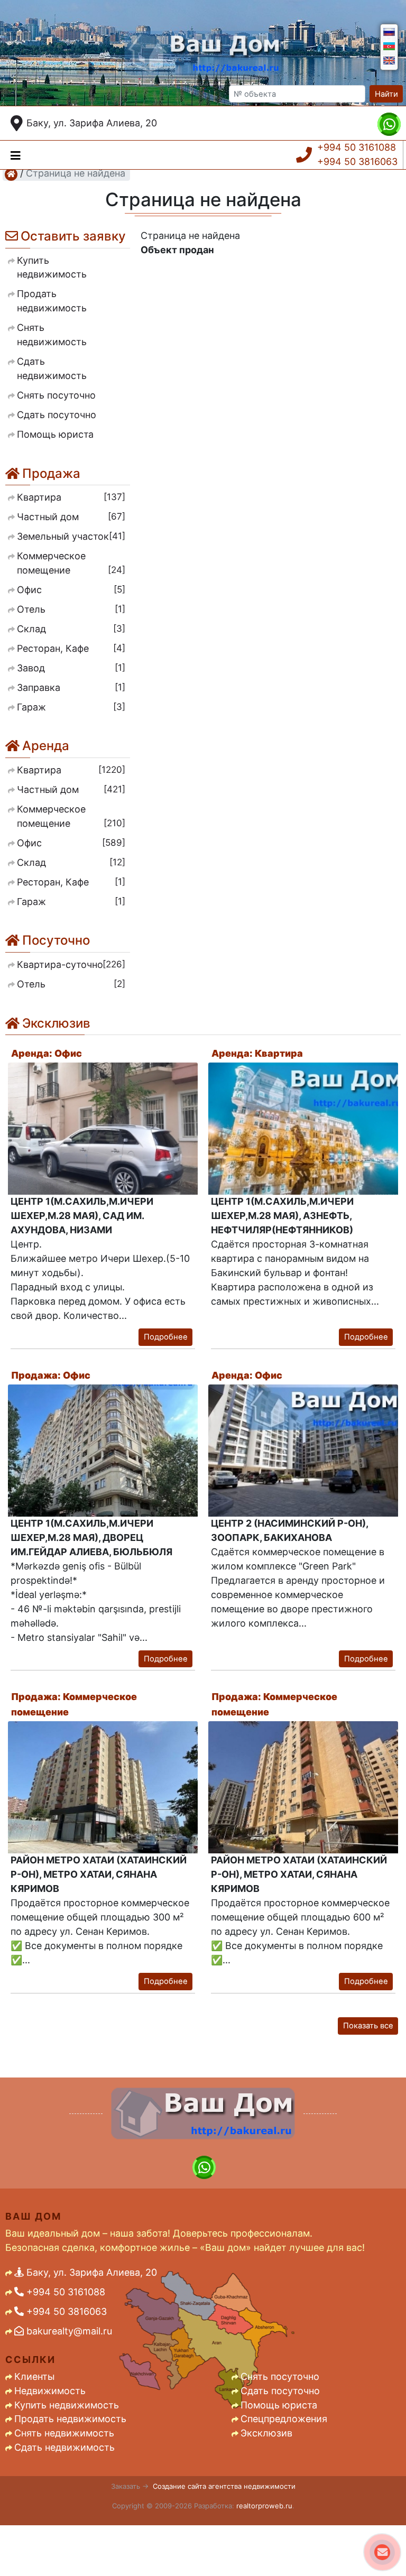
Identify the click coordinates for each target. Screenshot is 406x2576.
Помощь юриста (279, 2405)
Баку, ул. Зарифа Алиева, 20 (92, 123)
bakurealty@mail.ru (68, 2331)
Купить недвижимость (67, 2405)
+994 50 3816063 (357, 161)
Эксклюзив (266, 2433)
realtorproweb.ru (264, 2506)
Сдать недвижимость (64, 2447)
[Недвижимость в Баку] (11, 174)
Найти (386, 94)
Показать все (368, 2026)
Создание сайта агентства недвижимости (224, 2486)
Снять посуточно (280, 2376)
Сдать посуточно (280, 2391)
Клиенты (34, 2376)
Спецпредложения (284, 2419)
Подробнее (166, 1337)
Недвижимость (50, 2391)
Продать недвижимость (70, 2419)
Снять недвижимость (64, 2433)
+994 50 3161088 (357, 147)
